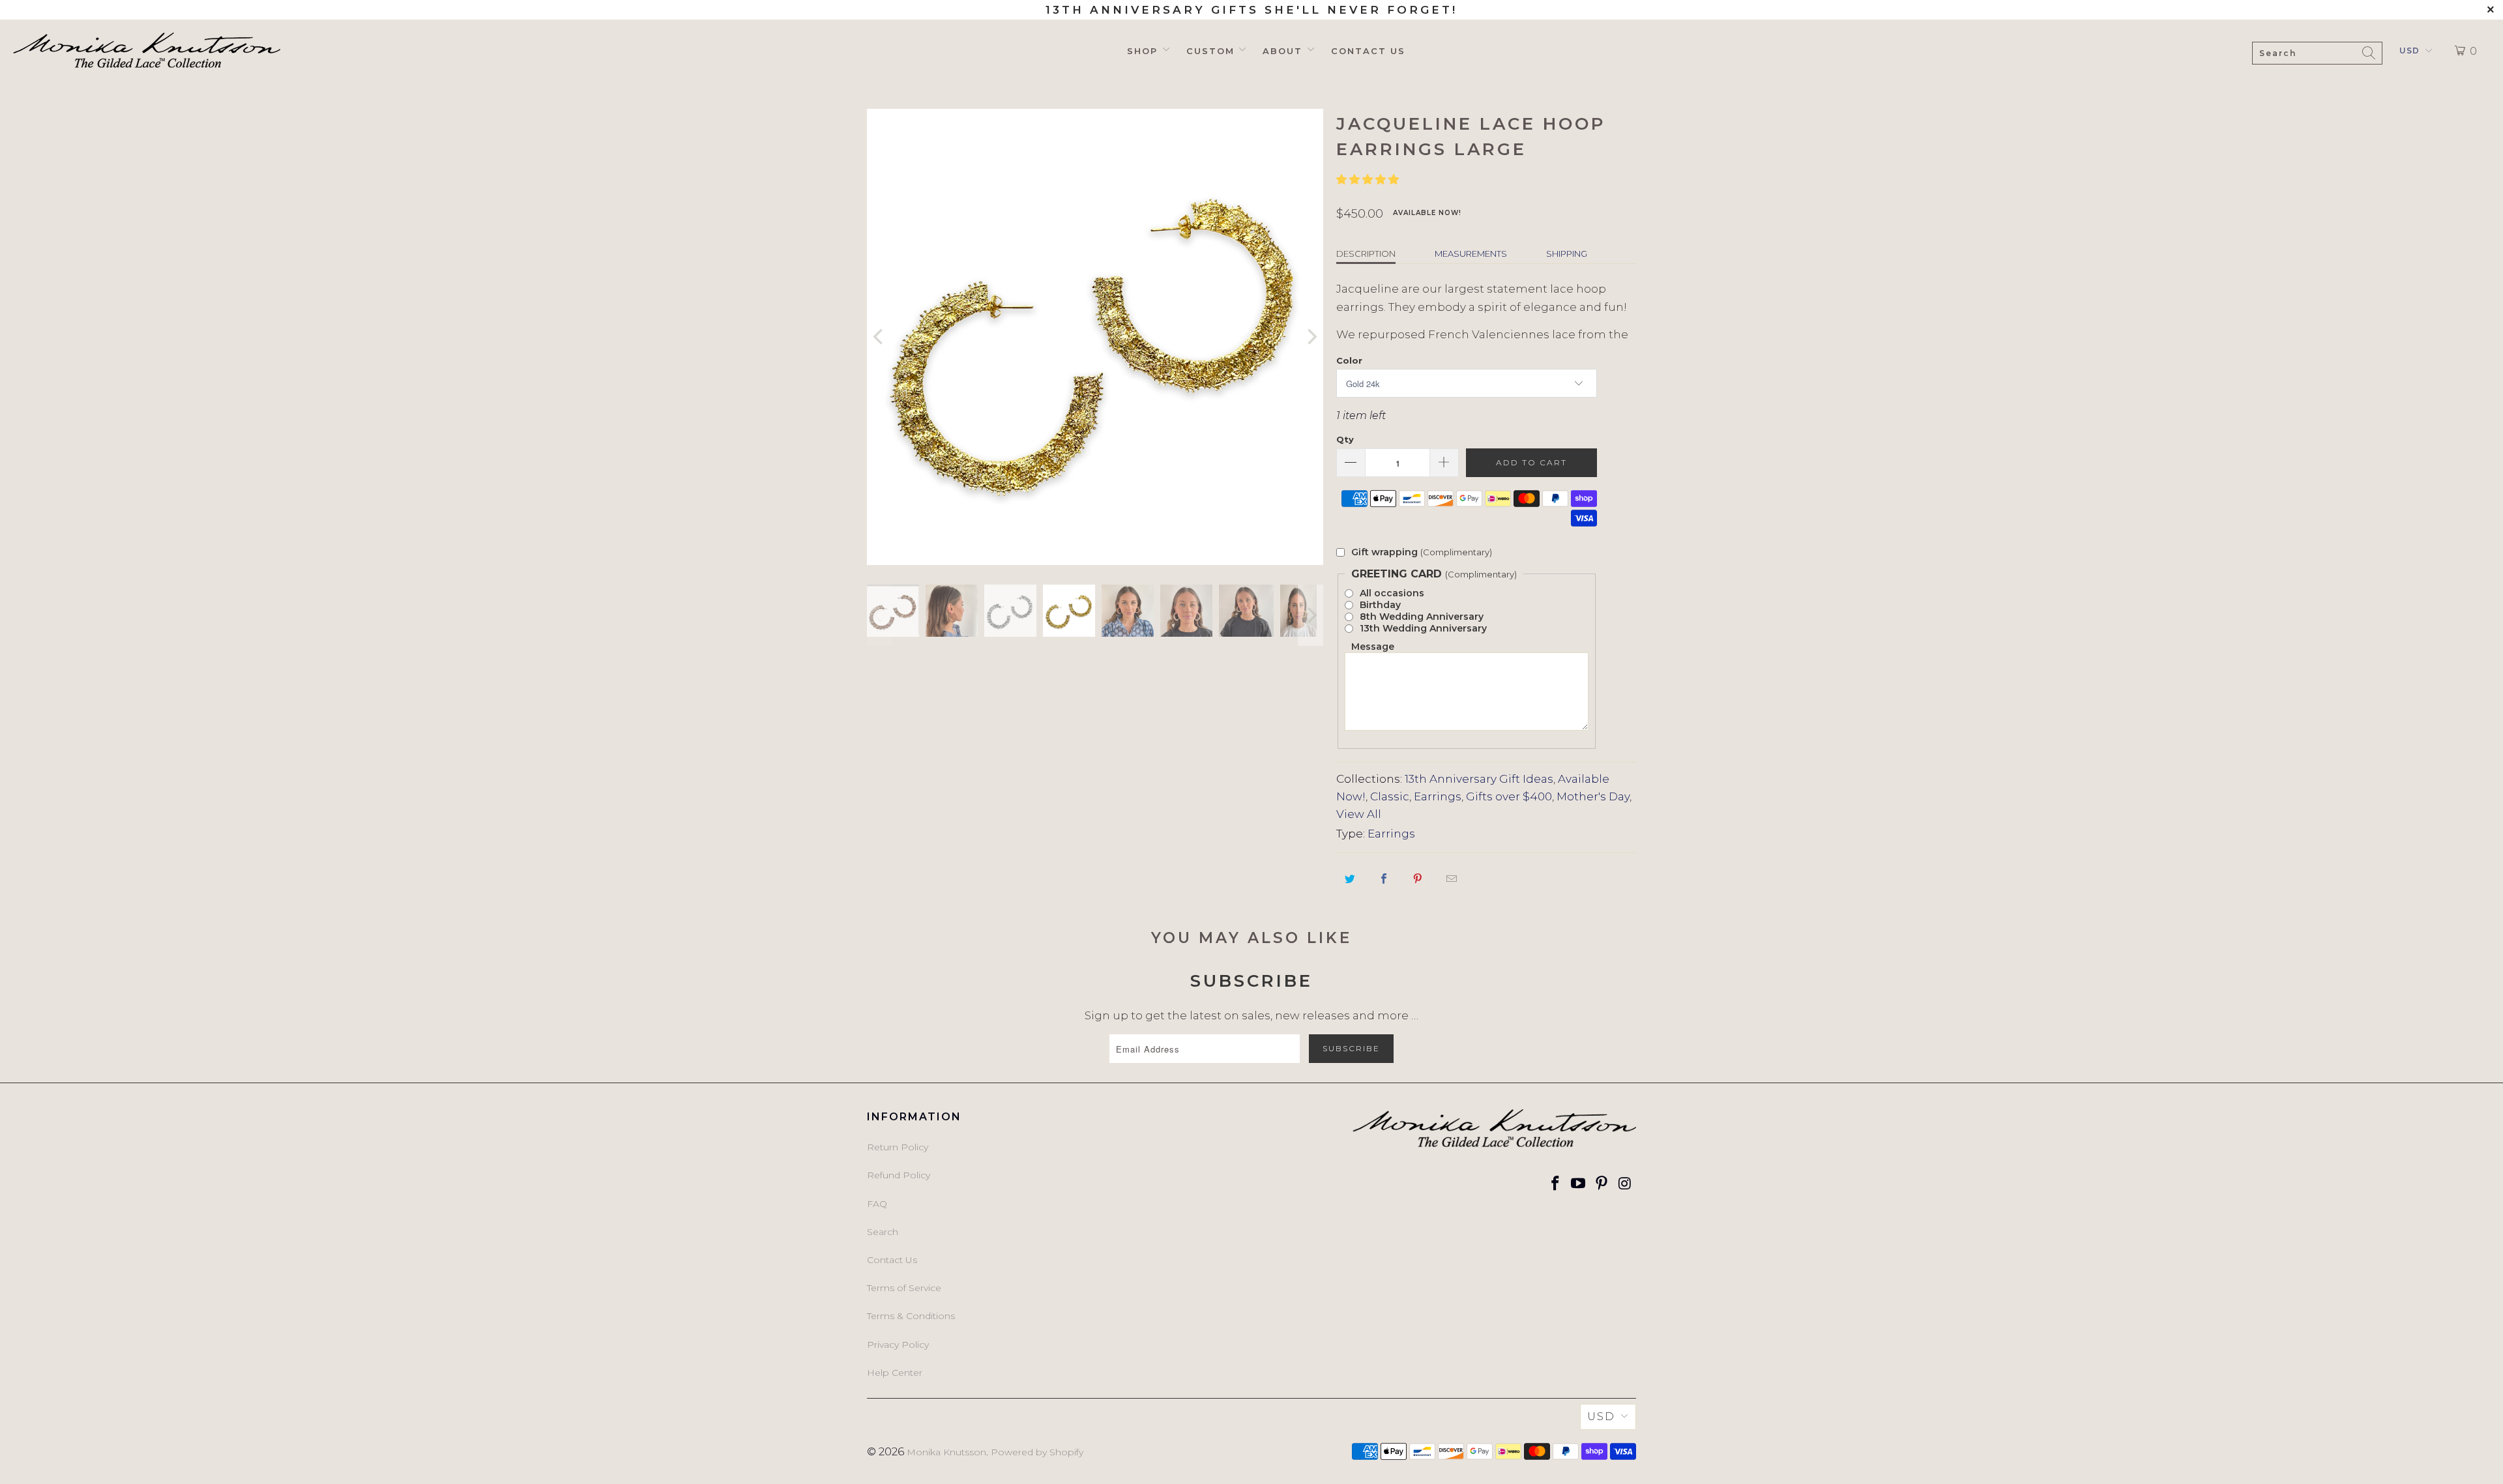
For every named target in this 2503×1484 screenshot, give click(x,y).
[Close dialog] (1467, 605)
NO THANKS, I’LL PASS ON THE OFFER (1366, 806)
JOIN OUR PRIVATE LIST (1366, 768)
